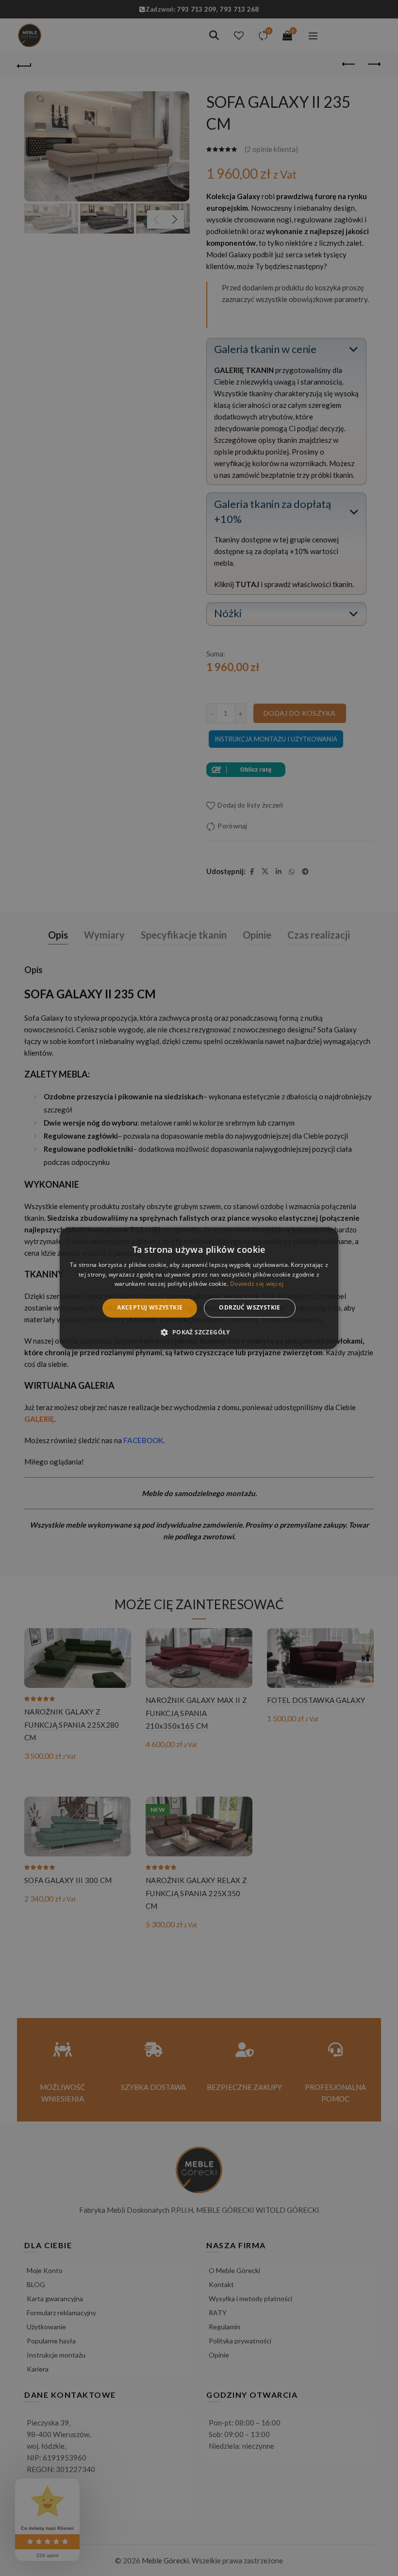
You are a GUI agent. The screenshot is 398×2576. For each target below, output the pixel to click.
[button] (199, 1332)
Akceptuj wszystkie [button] (150, 1308)
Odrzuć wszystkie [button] (249, 1308)
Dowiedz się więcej (257, 1284)
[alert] (199, 1288)
